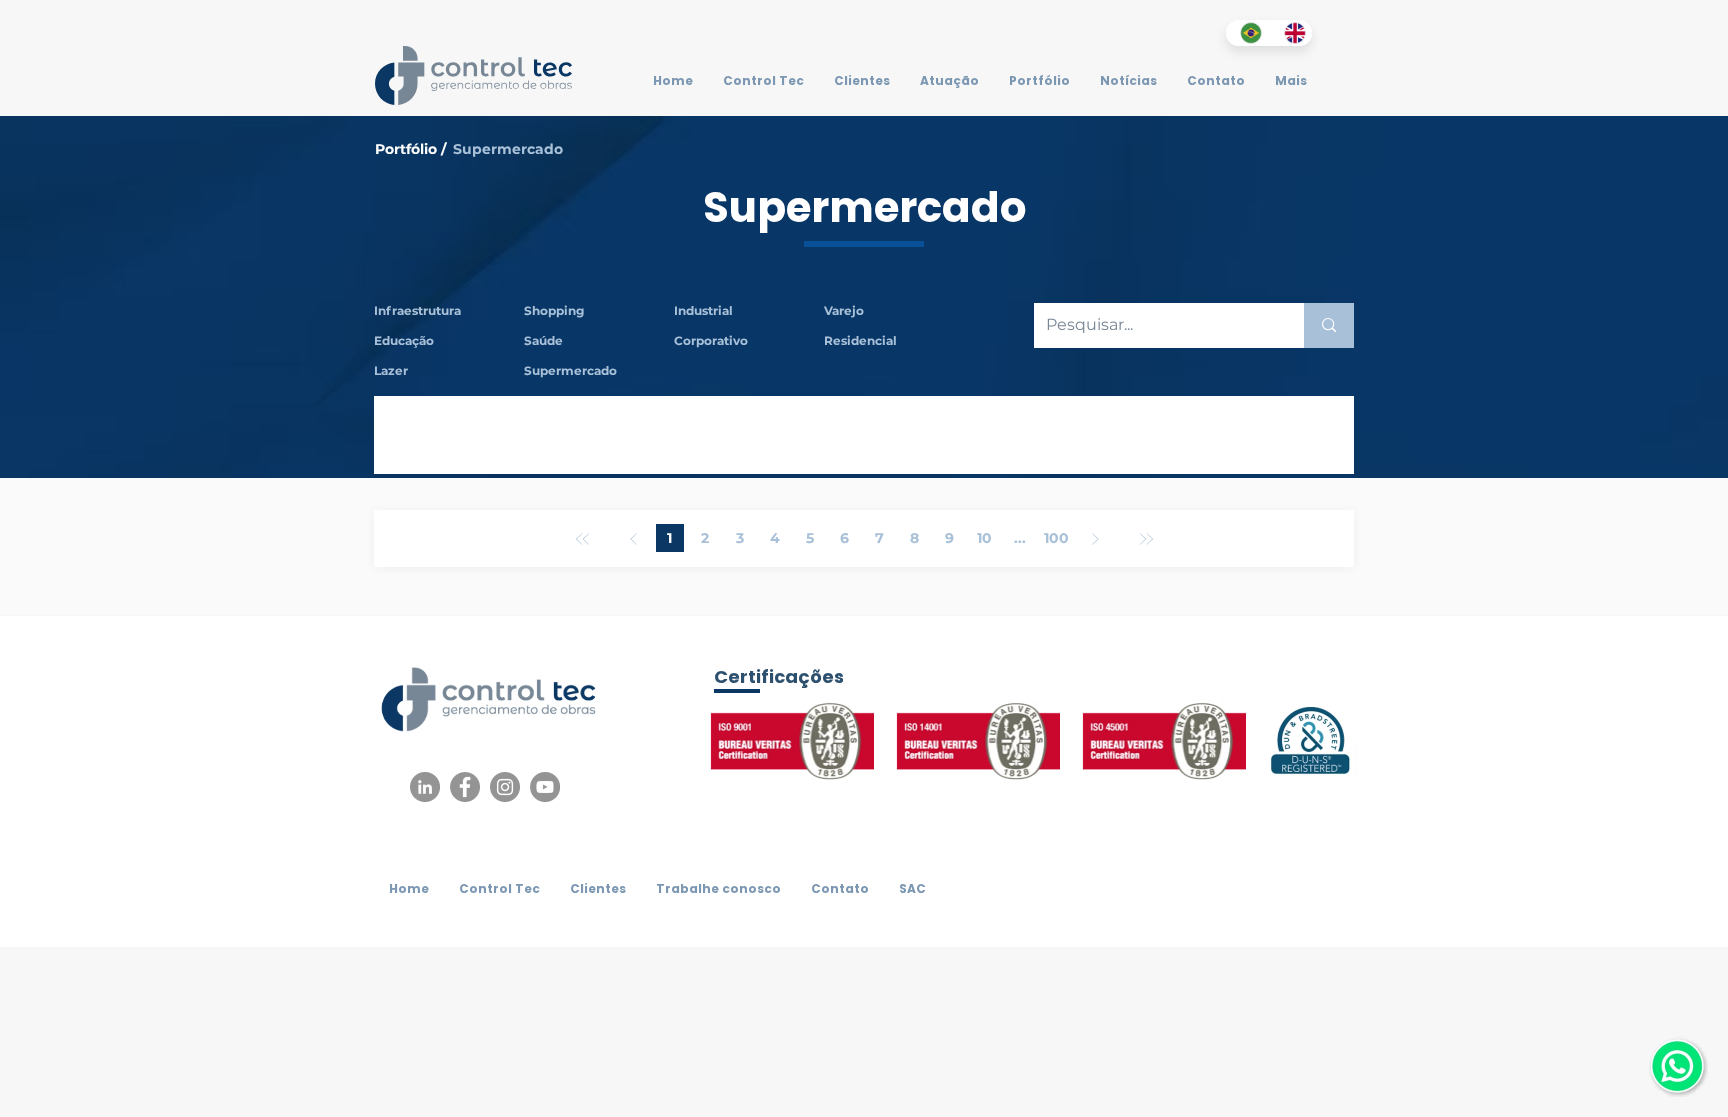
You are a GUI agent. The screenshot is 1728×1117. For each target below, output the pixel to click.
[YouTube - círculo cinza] (545, 787)
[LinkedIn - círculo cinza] (425, 787)
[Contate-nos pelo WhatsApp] (1677, 1066)
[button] (599, 311)
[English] (1291, 33)
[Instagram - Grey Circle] (505, 787)
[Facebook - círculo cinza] (465, 787)
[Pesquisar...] (1329, 325)
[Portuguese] (1247, 33)
